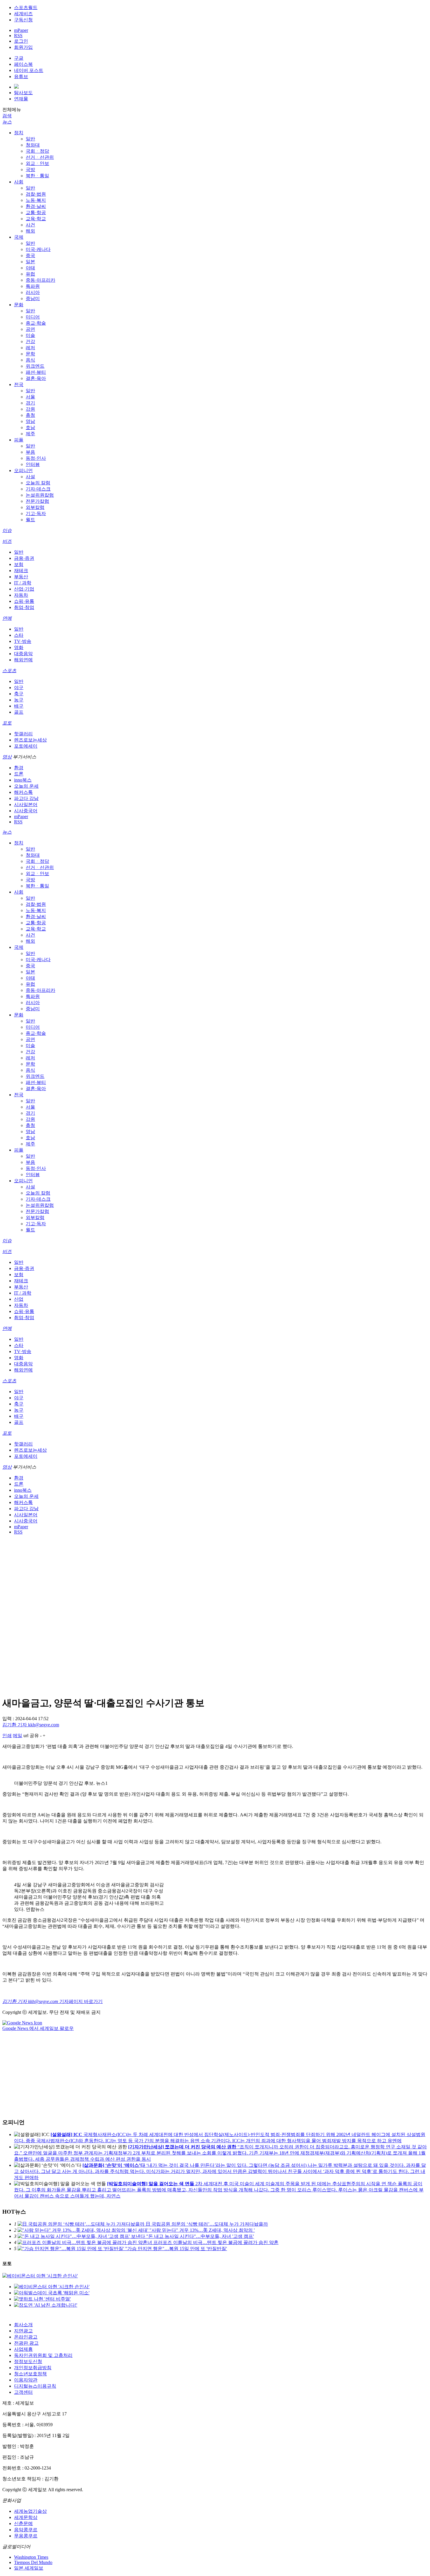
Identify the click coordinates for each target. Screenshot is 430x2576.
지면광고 (23, 2331)
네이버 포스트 (29, 70)
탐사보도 (23, 93)
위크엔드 (35, 366)
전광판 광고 (26, 2343)
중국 (30, 255)
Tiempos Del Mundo (33, 2562)
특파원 (33, 286)
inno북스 (23, 780)
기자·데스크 (38, 489)
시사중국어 (26, 811)
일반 (30, 139)
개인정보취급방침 (33, 2368)
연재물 (21, 99)
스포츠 (9, 671)
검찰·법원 (36, 194)
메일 (18, 1736)
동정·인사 (36, 458)
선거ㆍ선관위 (40, 157)
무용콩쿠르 (26, 2536)
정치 (19, 133)
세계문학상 (26, 2517)
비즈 (7, 541)
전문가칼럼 (37, 501)
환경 (19, 768)
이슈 (7, 530)
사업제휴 (23, 2349)
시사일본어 (26, 805)
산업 (19, 1299)
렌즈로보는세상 (30, 740)
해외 (30, 231)
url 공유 (31, 1736)
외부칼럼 (35, 507)
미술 (30, 335)
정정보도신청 (28, 2361)
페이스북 (23, 64)
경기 (30, 403)
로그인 (21, 41)
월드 (30, 520)
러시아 (33, 292)
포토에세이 (26, 746)
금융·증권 (24, 558)
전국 (19, 384)
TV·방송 (23, 641)
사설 (30, 477)
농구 (19, 700)
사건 (30, 225)
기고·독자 (36, 513)
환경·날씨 (36, 206)
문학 (30, 354)
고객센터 (23, 2392)
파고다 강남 (26, 798)
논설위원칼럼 (40, 495)
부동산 (21, 577)
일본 (30, 262)
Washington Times (31, 2557)
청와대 (33, 145)
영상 (7, 757)
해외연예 (23, 660)
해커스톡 (23, 792)
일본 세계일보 (29, 2568)
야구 (19, 688)
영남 (30, 421)
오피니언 (23, 470)
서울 (30, 397)
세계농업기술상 (30, 2511)
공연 (30, 329)
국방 (30, 170)
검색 (7, 116)
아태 (30, 268)
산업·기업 (24, 589)
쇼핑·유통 (24, 601)
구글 (19, 58)
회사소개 (23, 2325)
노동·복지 (36, 200)
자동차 (21, 595)
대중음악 (23, 654)
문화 (19, 305)
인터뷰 (33, 464)
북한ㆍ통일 (37, 176)
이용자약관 (26, 2380)
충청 (30, 415)
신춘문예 (23, 2523)
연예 (7, 618)
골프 (19, 712)
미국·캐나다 (38, 249)
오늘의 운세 (26, 786)
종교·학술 (36, 323)
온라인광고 (26, 2337)
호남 (30, 427)
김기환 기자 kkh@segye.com (31, 1725)
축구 (19, 694)
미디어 (33, 317)
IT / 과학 (23, 583)
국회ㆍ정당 (37, 151)
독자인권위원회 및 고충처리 (43, 2355)
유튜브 (21, 76)
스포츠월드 (26, 7)
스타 (19, 635)
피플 (19, 440)
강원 (30, 409)
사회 (19, 182)
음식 (30, 360)
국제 (19, 237)
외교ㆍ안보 (37, 163)
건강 (30, 341)
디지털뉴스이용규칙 (35, 2386)
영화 (19, 647)
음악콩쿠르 (26, 2530)
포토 (7, 723)
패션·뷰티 (36, 372)
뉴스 (7, 122)
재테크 (21, 571)
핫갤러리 (23, 734)
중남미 (33, 298)
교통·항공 (36, 212)
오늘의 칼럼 (38, 483)
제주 (30, 434)
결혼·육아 (36, 378)
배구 (19, 706)
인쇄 (7, 1736)
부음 (30, 452)
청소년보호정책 (30, 2374)
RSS (18, 36)
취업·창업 (24, 607)
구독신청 (23, 20)
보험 (19, 564)
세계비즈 (23, 14)
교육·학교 (36, 219)
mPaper (21, 30)
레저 (30, 348)
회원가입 (23, 47)
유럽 (30, 274)
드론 (19, 774)
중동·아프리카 (41, 280)
